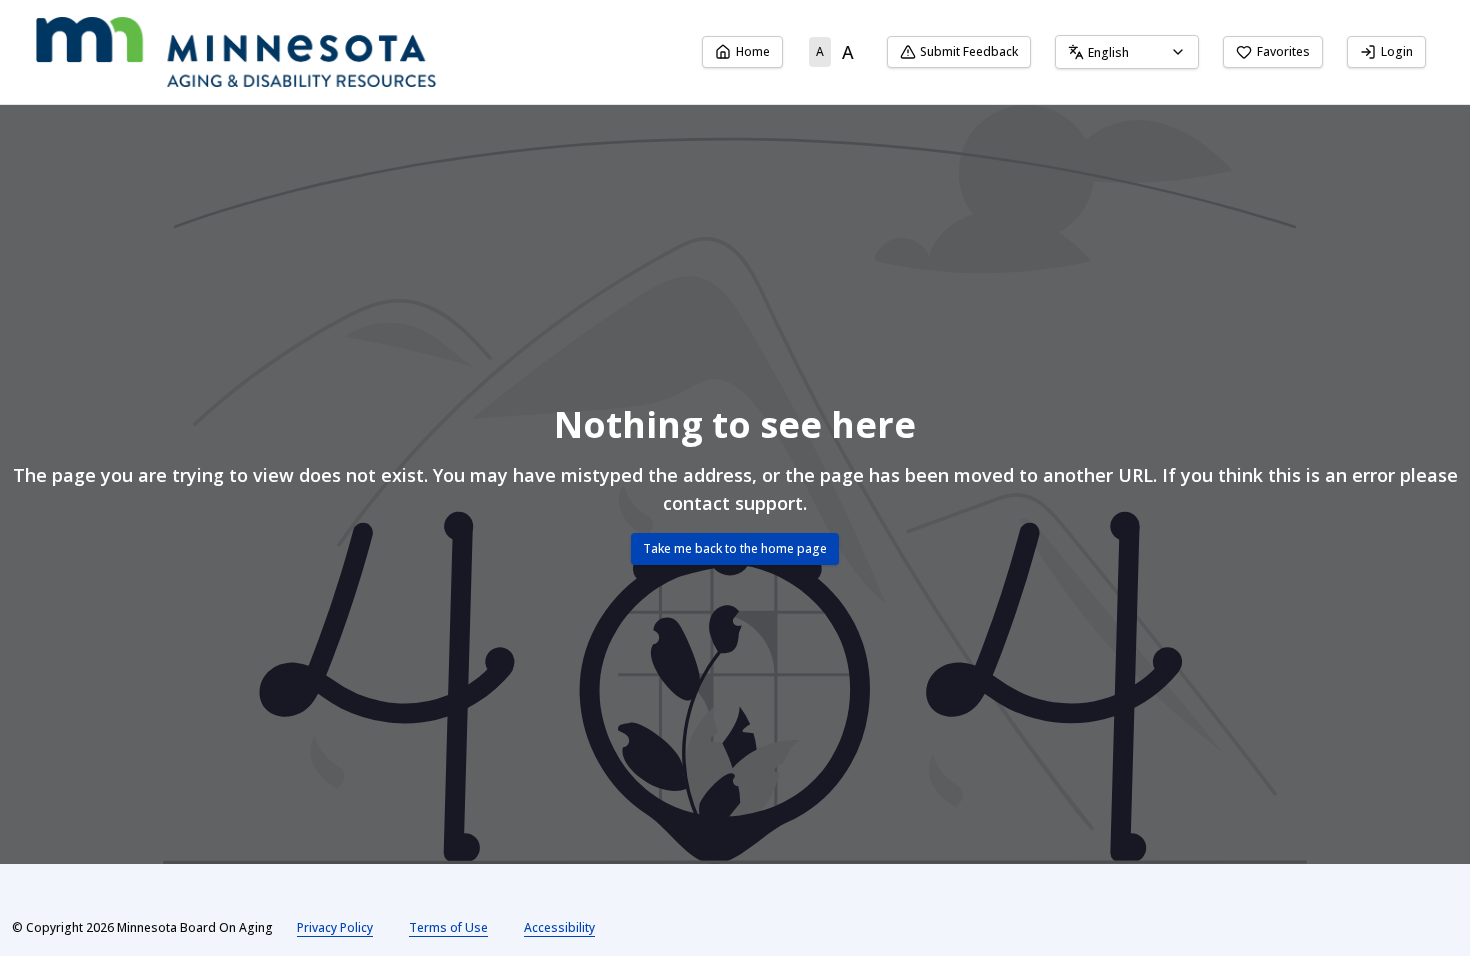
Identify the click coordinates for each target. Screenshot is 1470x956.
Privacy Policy (335, 927)
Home (753, 51)
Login (1397, 51)
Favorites (1283, 51)
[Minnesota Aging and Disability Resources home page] (236, 52)
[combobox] (1127, 52)
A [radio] (820, 51)
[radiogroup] (835, 52)
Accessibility (559, 927)
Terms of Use (448, 927)
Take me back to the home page (735, 548)
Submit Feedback (969, 51)
